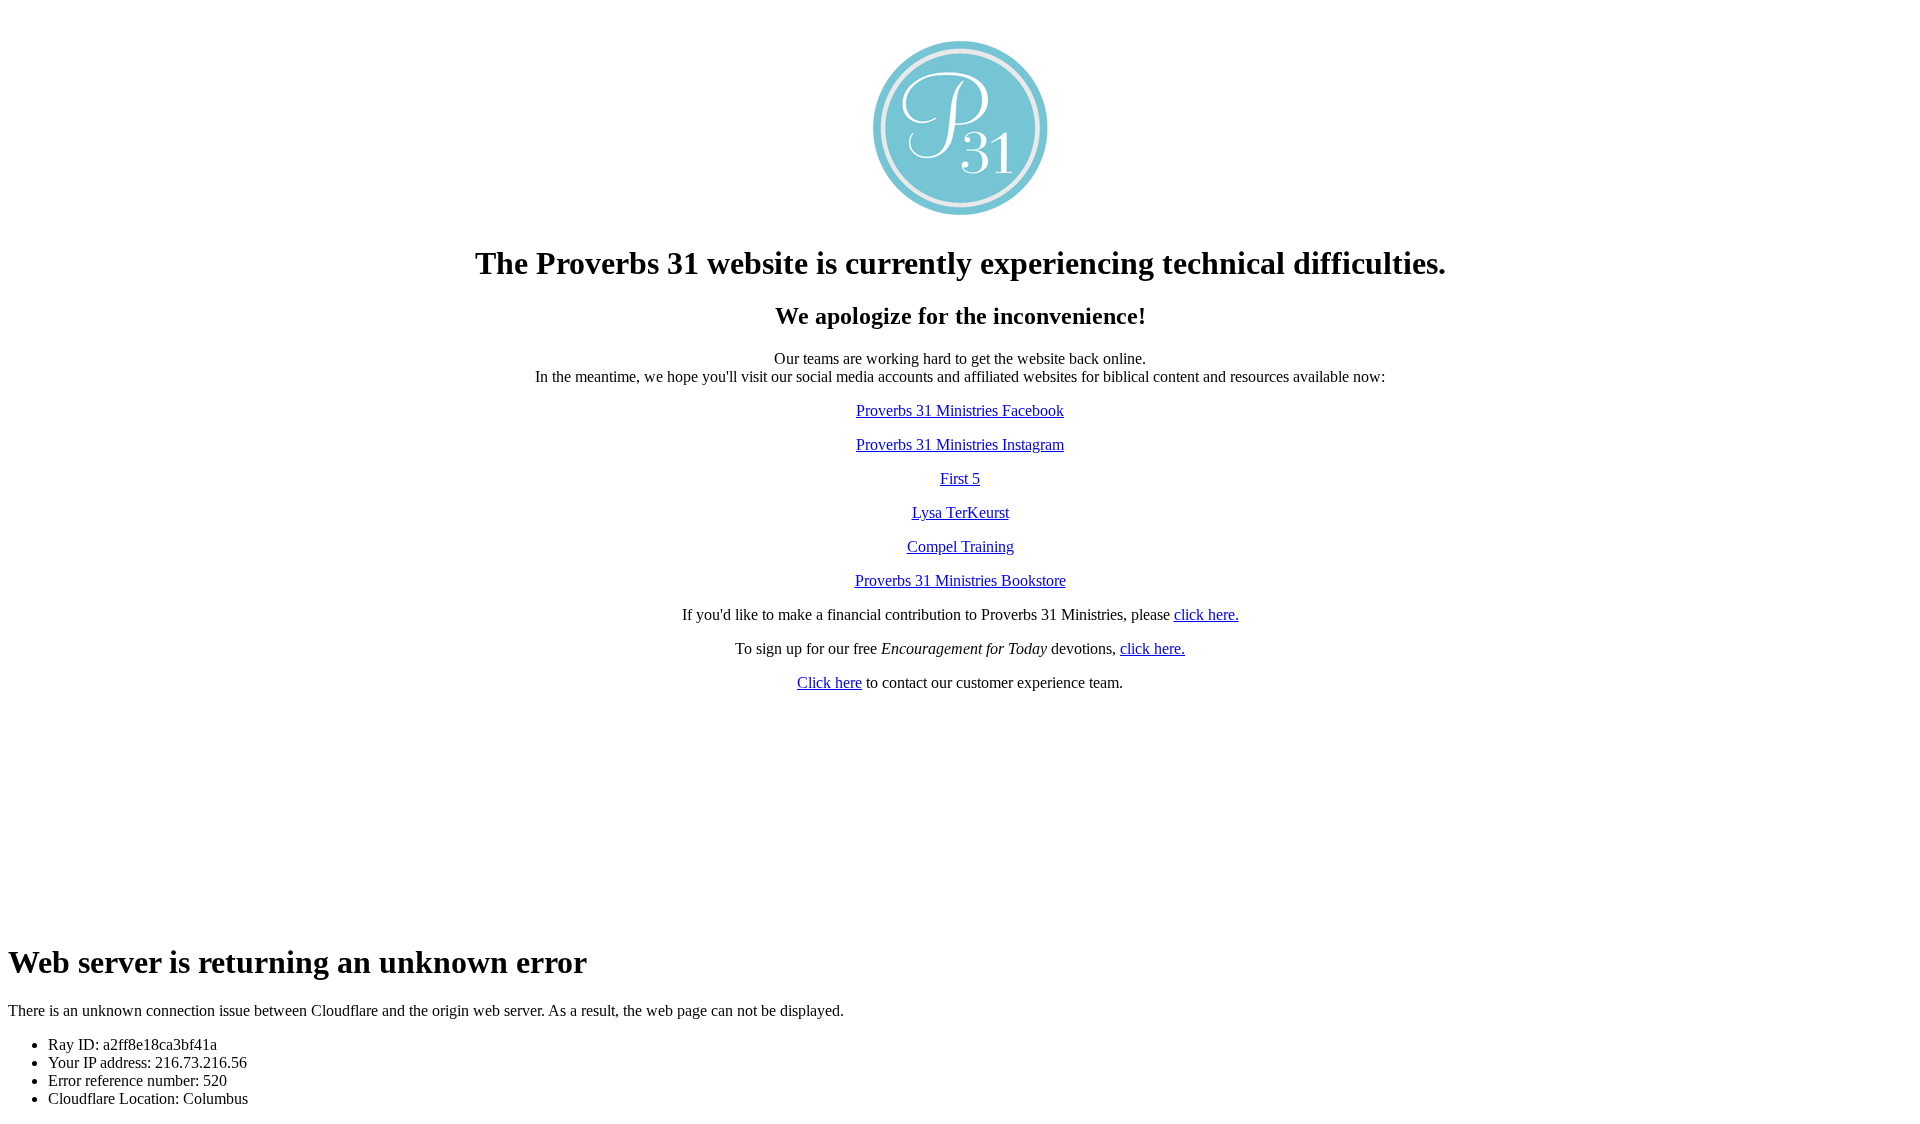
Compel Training (960, 546)
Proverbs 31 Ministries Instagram (960, 444)
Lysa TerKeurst (960, 512)
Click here (829, 682)
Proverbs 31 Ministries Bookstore (960, 580)
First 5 (960, 478)
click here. (1206, 614)
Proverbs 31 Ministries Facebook (960, 410)
